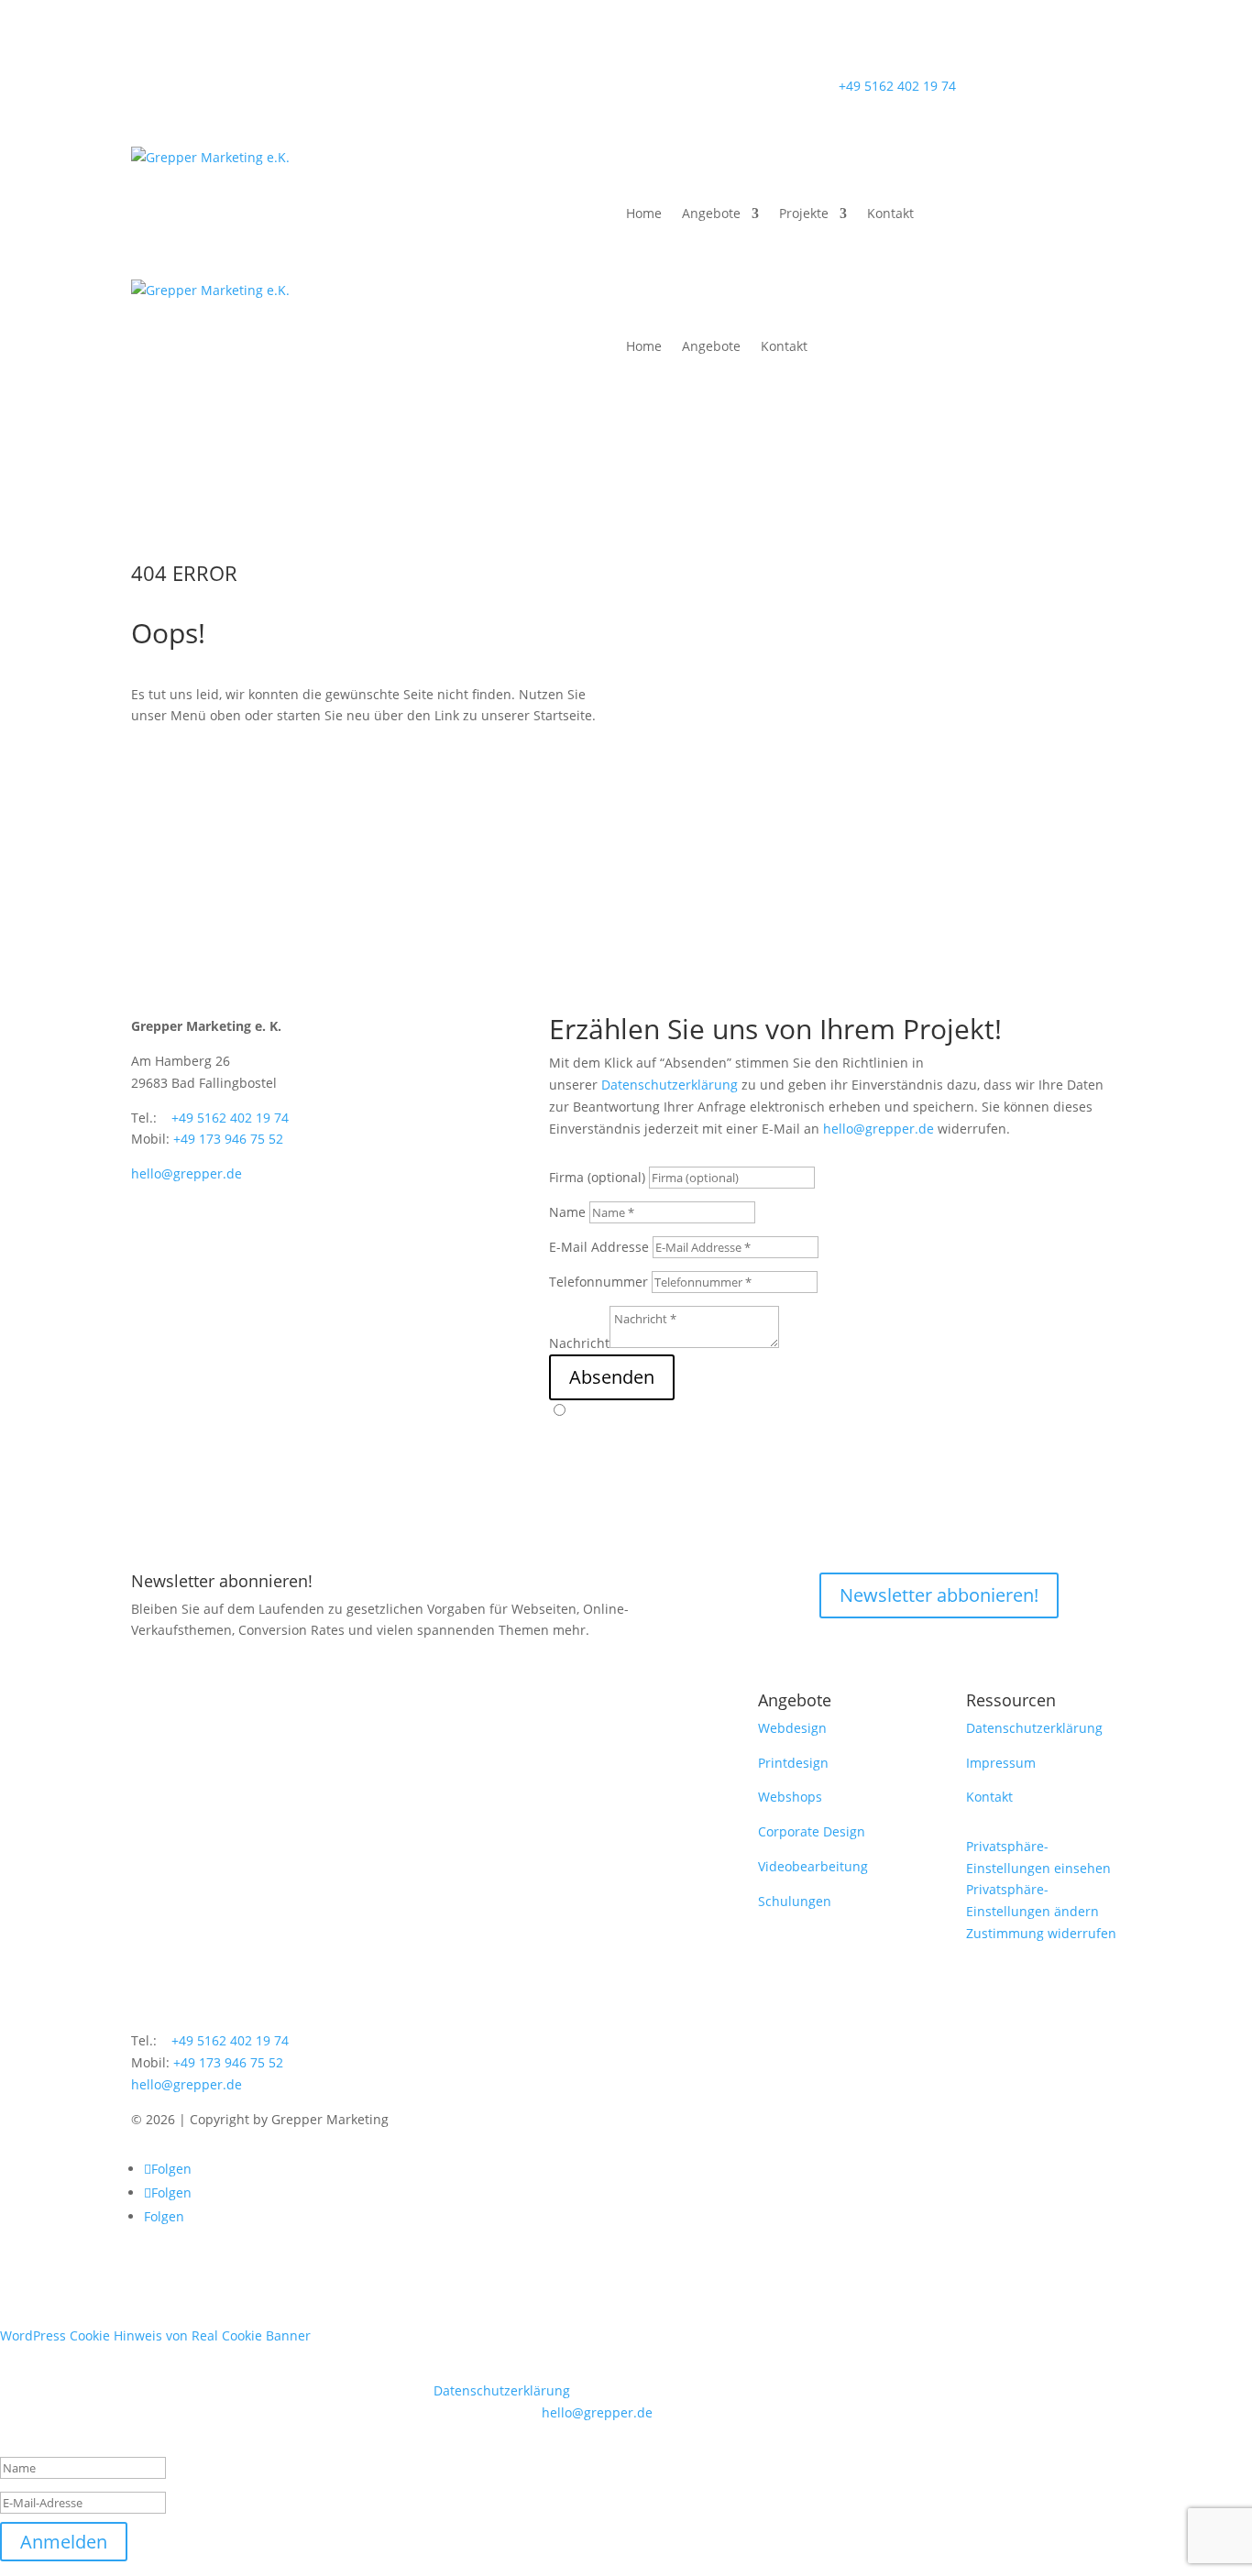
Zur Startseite (365, 777)
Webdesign (792, 1728)
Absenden (612, 1377)
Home (644, 213)
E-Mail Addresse (599, 1247)
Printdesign (793, 1763)
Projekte (804, 213)
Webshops (790, 1797)
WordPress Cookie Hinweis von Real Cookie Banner (155, 2335)
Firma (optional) (597, 1177)
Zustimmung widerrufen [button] (1041, 1933)
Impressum (1001, 1763)
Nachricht (579, 1343)
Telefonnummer (599, 1282)
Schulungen (795, 1901)
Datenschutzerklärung (670, 1085)
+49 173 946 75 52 (228, 1139)
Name (567, 1212)
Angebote (711, 213)
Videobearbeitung (813, 1866)
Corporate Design (812, 1831)
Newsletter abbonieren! (939, 1595)
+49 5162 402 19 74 (897, 86)
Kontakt (890, 213)
